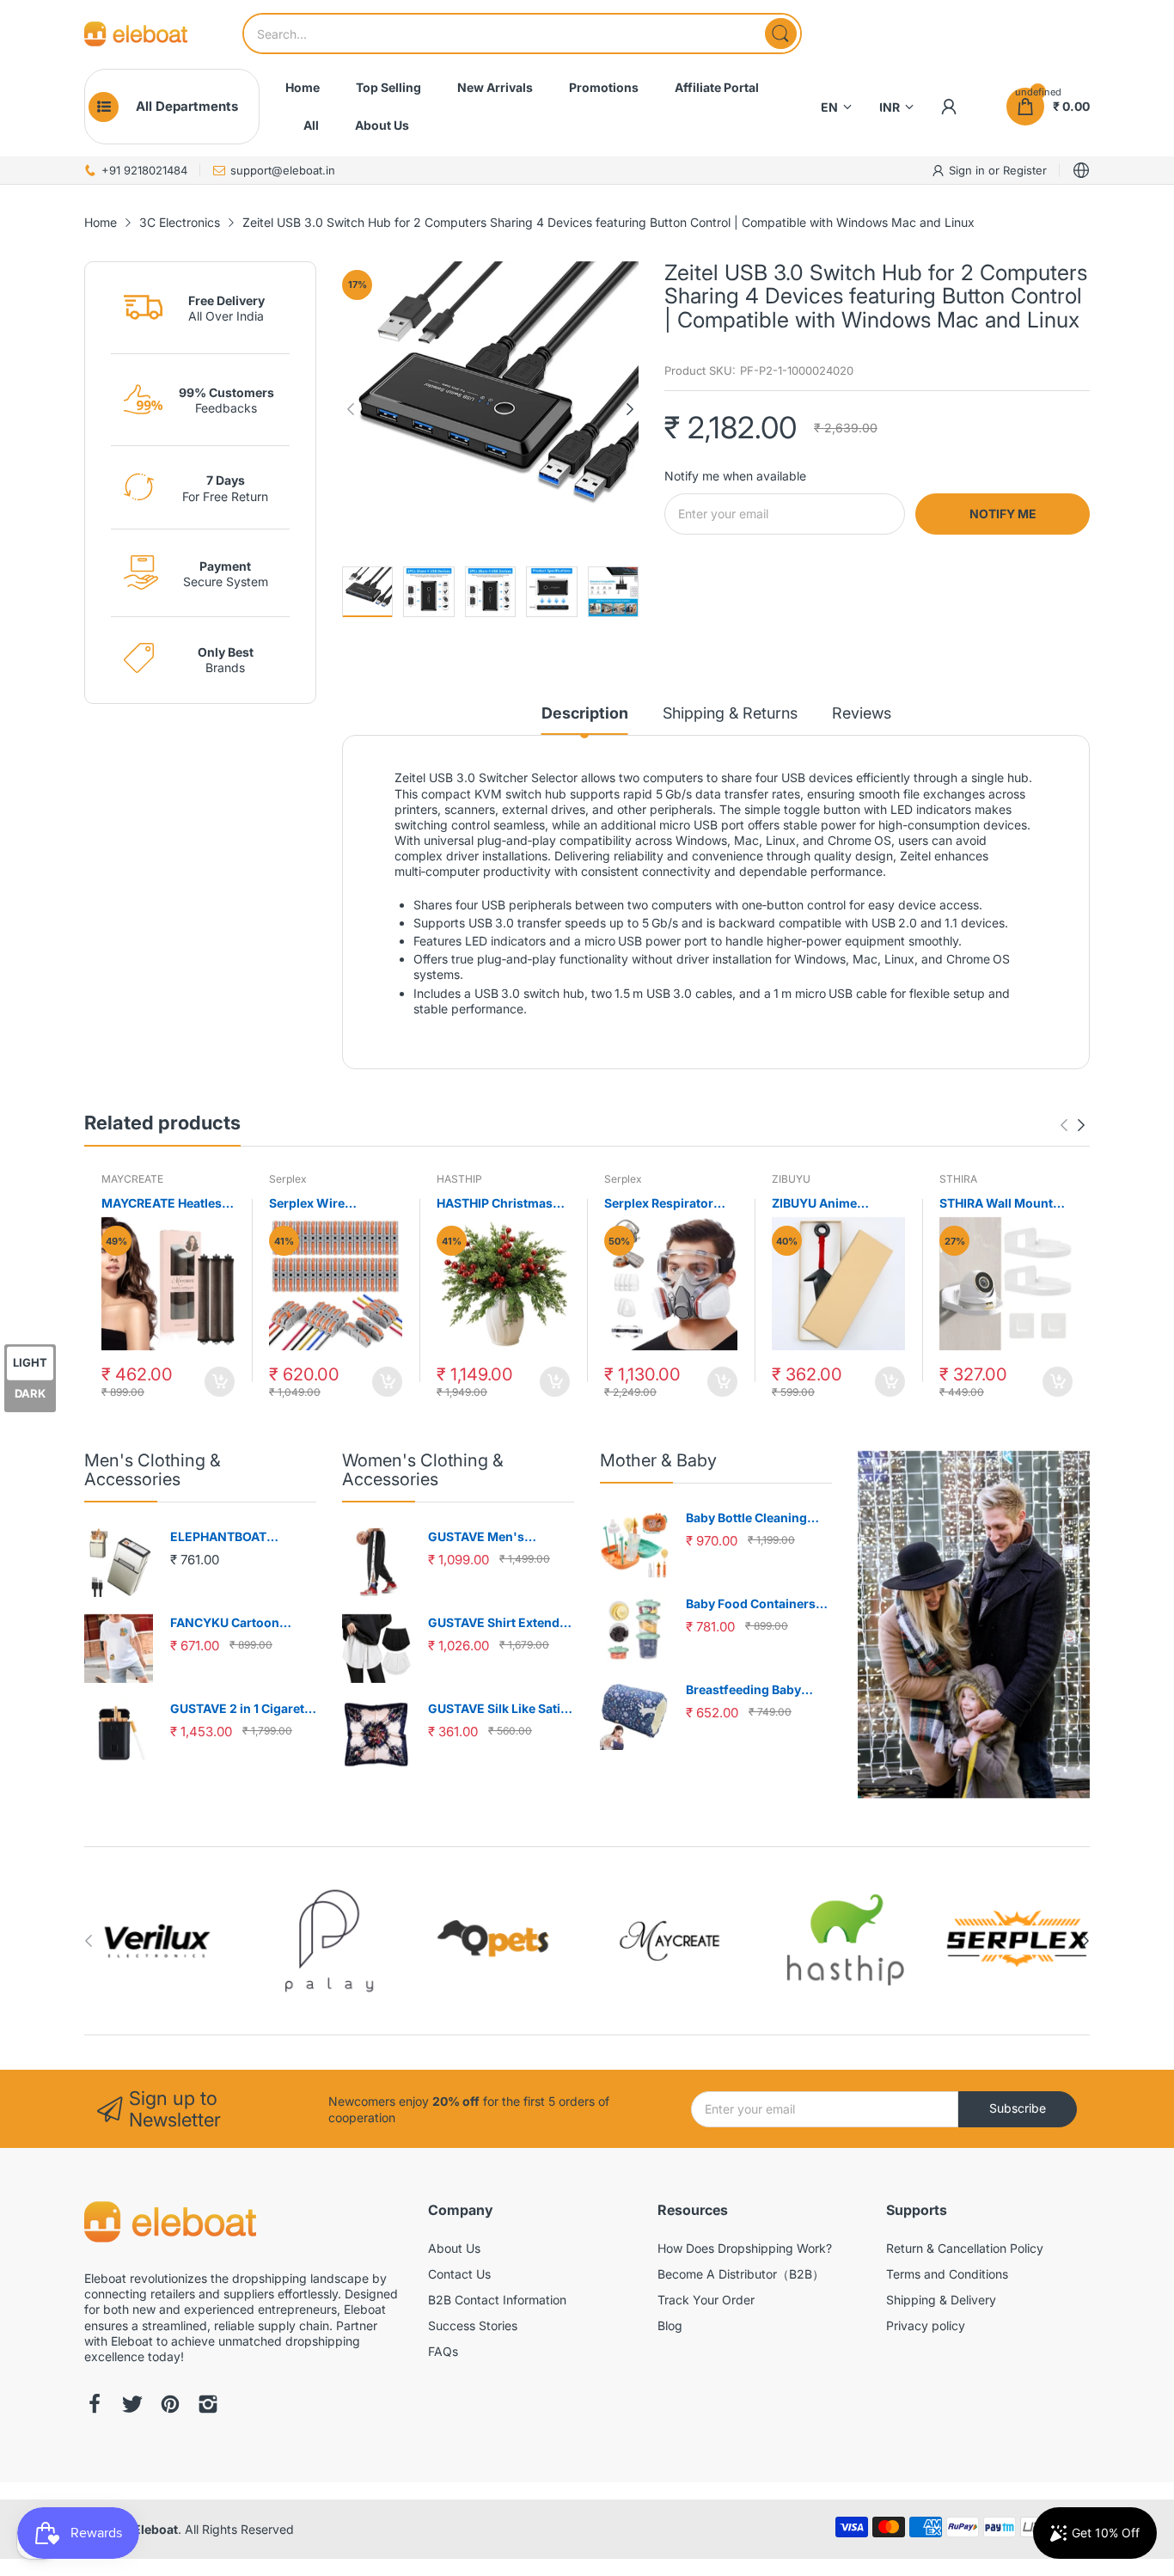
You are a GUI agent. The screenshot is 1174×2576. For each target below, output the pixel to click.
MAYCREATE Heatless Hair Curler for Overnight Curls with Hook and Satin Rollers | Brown (168, 1204)
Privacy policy (926, 2325)
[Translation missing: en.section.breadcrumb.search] (781, 34)
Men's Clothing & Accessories (153, 1470)
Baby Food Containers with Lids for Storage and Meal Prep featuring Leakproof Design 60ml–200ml (758, 1604)
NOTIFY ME (1003, 514)
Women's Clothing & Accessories (423, 1470)
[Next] (351, 409)
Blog (670, 2325)
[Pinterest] (170, 2406)
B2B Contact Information (497, 2300)
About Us (454, 2248)
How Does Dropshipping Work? (745, 2248)
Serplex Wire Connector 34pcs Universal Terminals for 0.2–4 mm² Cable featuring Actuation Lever (329, 1204)
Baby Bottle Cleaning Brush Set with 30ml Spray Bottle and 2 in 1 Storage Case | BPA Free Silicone (755, 1518)
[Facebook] (95, 2406)
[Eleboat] (136, 34)
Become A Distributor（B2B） (741, 2274)
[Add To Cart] (220, 1382)
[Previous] (630, 409)
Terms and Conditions (947, 2274)
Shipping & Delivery (941, 2300)
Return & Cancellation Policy (965, 2248)
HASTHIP (459, 1179)
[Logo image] (157, 1941)
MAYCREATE (132, 1179)
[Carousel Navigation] (1073, 1125)
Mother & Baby (658, 1460)
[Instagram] (208, 2406)
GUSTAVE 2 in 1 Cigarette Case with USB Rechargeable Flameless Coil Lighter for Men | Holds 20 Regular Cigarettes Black (243, 1709)
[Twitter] (132, 2406)
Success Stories (473, 2325)
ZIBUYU (791, 1179)
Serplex (288, 1179)
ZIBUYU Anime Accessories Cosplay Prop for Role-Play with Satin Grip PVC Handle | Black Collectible (834, 1204)
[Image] (974, 1625)
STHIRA (958, 1179)
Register (1025, 170)
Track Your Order (706, 2300)
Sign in (969, 170)
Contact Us (459, 2274)
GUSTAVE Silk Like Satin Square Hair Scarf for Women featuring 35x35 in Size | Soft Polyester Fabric (501, 1709)
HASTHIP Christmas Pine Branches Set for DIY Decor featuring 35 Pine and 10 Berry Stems (500, 1204)
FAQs (443, 2351)
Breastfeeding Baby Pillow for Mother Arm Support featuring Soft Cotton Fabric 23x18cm (755, 1690)
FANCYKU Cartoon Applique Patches (225, 1623)
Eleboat (156, 2529)
